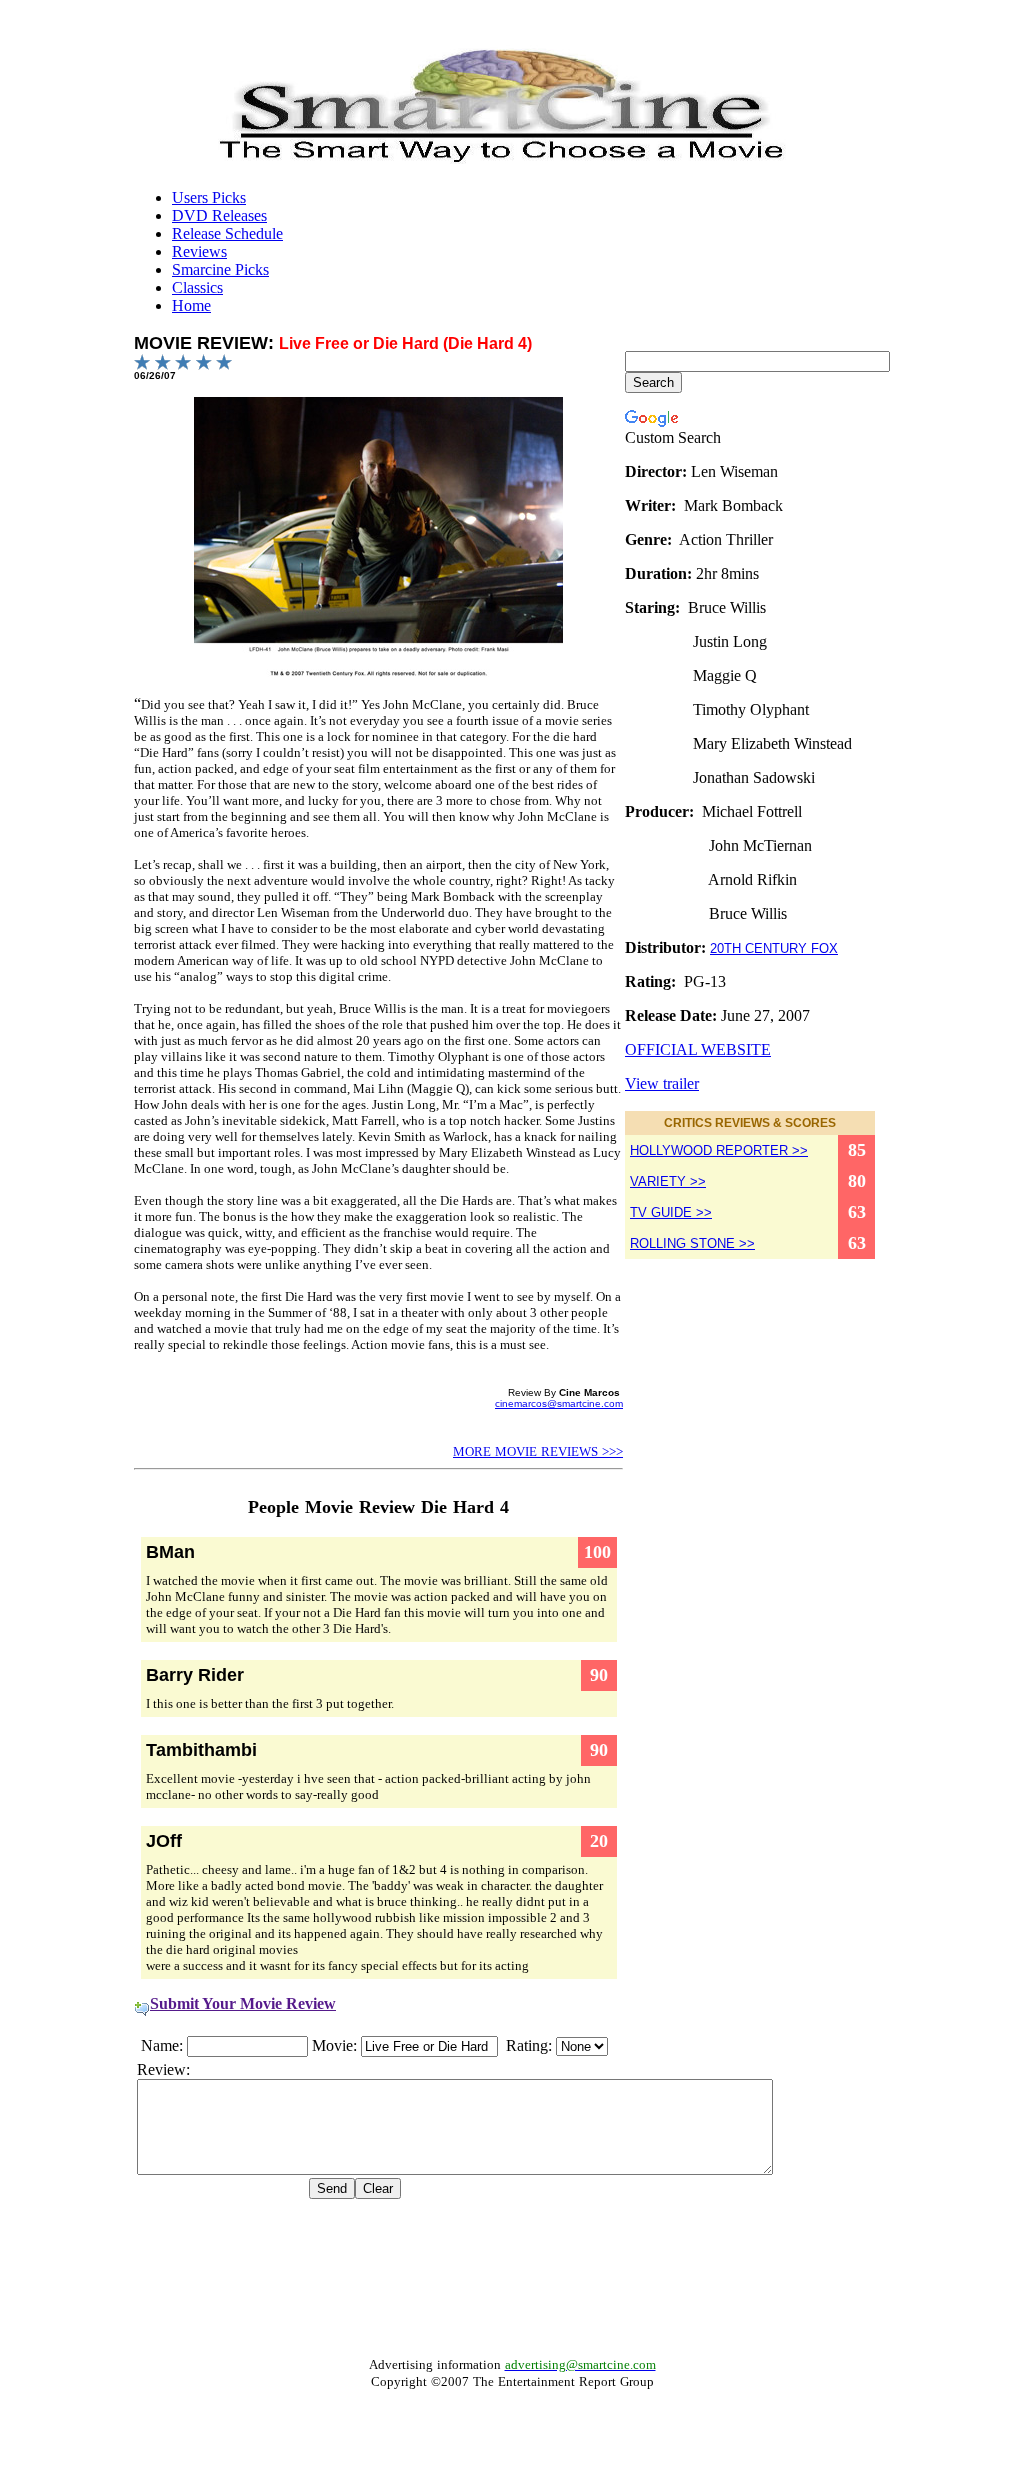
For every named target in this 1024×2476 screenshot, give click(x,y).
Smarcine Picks (220, 269)
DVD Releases (219, 215)
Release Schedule (227, 233)
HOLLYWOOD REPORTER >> (719, 1150)
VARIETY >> (668, 1181)
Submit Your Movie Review (243, 2003)
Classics (197, 287)
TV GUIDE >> (671, 1212)
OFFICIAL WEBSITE (698, 1049)
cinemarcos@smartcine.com (559, 1403)
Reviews (199, 251)
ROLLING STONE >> (692, 1243)
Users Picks (209, 197)
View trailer (662, 1083)
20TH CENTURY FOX (774, 948)
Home (191, 305)
